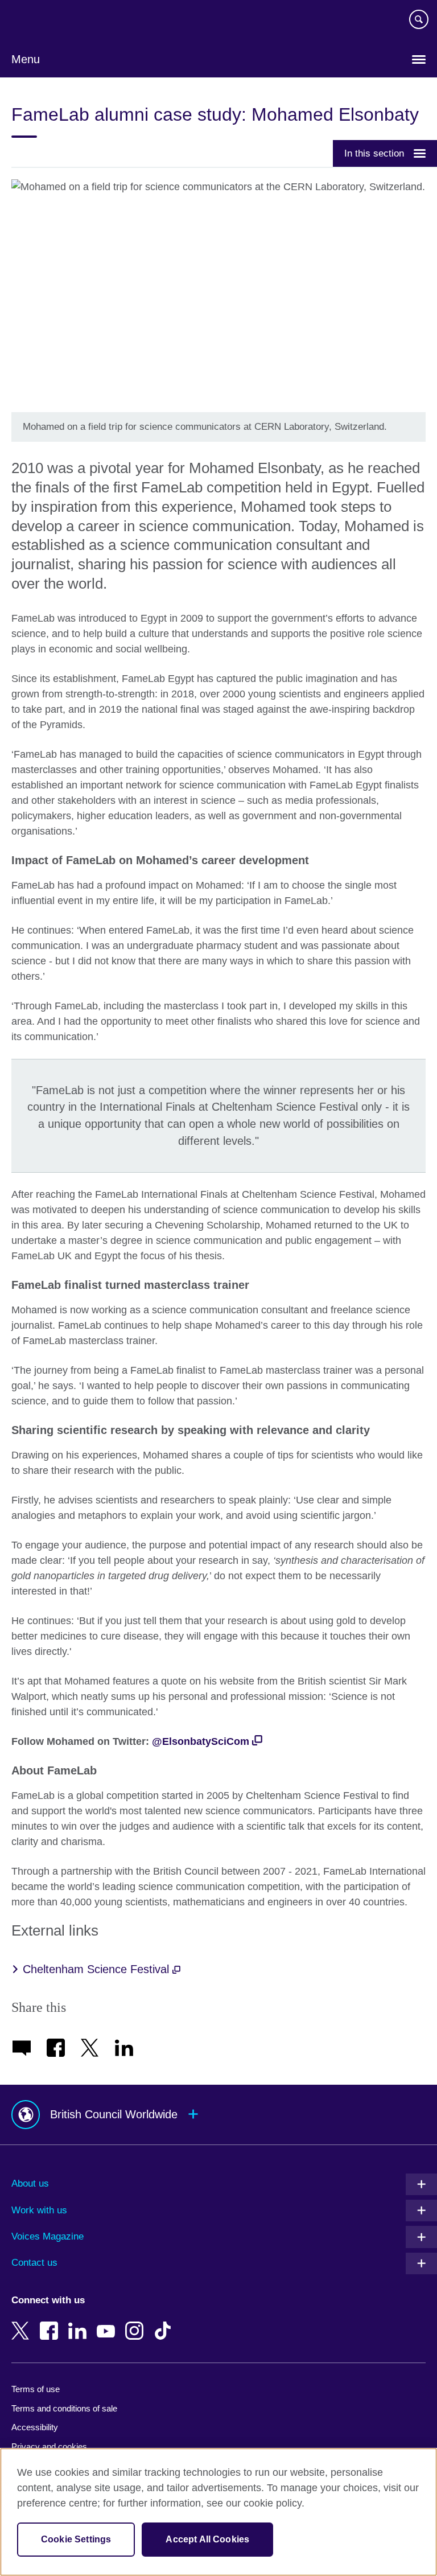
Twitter (23, 2323)
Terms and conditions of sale (64, 2408)
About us (30, 2183)
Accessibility (35, 2427)
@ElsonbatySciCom (201, 1741)
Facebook (51, 2323)
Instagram (137, 2323)
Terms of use (36, 2389)
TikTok (165, 2323)
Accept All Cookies (207, 2539)
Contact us (34, 2263)
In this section (374, 153)
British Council (40, 21)
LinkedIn (80, 2323)
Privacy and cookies (49, 2446)
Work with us (39, 2210)
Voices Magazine (48, 2236)
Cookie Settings (76, 2539)
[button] (218, 2115)
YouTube (108, 2323)
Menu (26, 59)
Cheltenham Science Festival (98, 1969)
